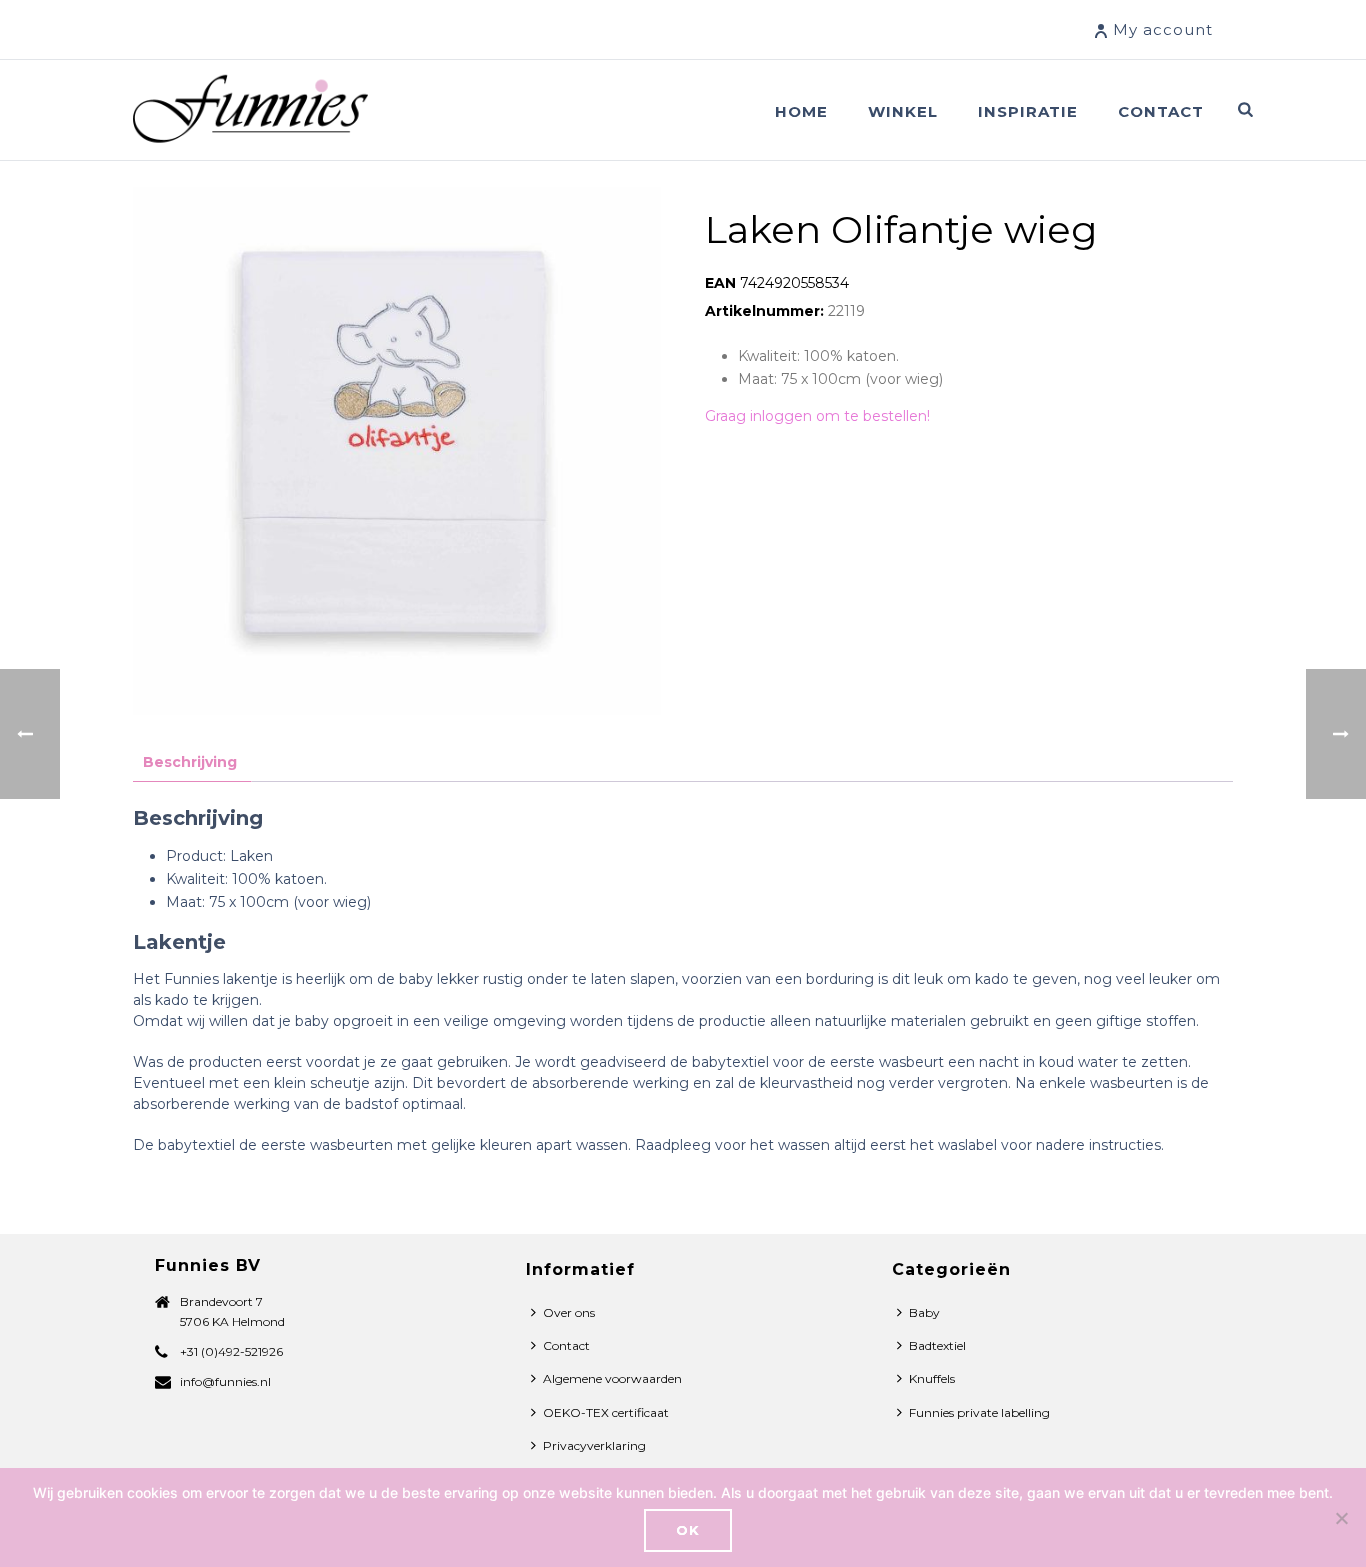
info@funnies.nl (225, 1381)
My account (1163, 29)
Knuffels (932, 1378)
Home (801, 111)
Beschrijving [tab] (190, 762)
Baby (924, 1312)
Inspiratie (1028, 111)
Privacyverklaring (594, 1445)
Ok (688, 1530)
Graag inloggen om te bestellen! (817, 416)
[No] (1341, 1518)
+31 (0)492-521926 (231, 1351)
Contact (1161, 111)
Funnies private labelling (979, 1412)
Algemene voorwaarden (612, 1378)
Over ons (569, 1312)
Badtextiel (937, 1345)
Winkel (903, 111)
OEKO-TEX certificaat (606, 1412)
